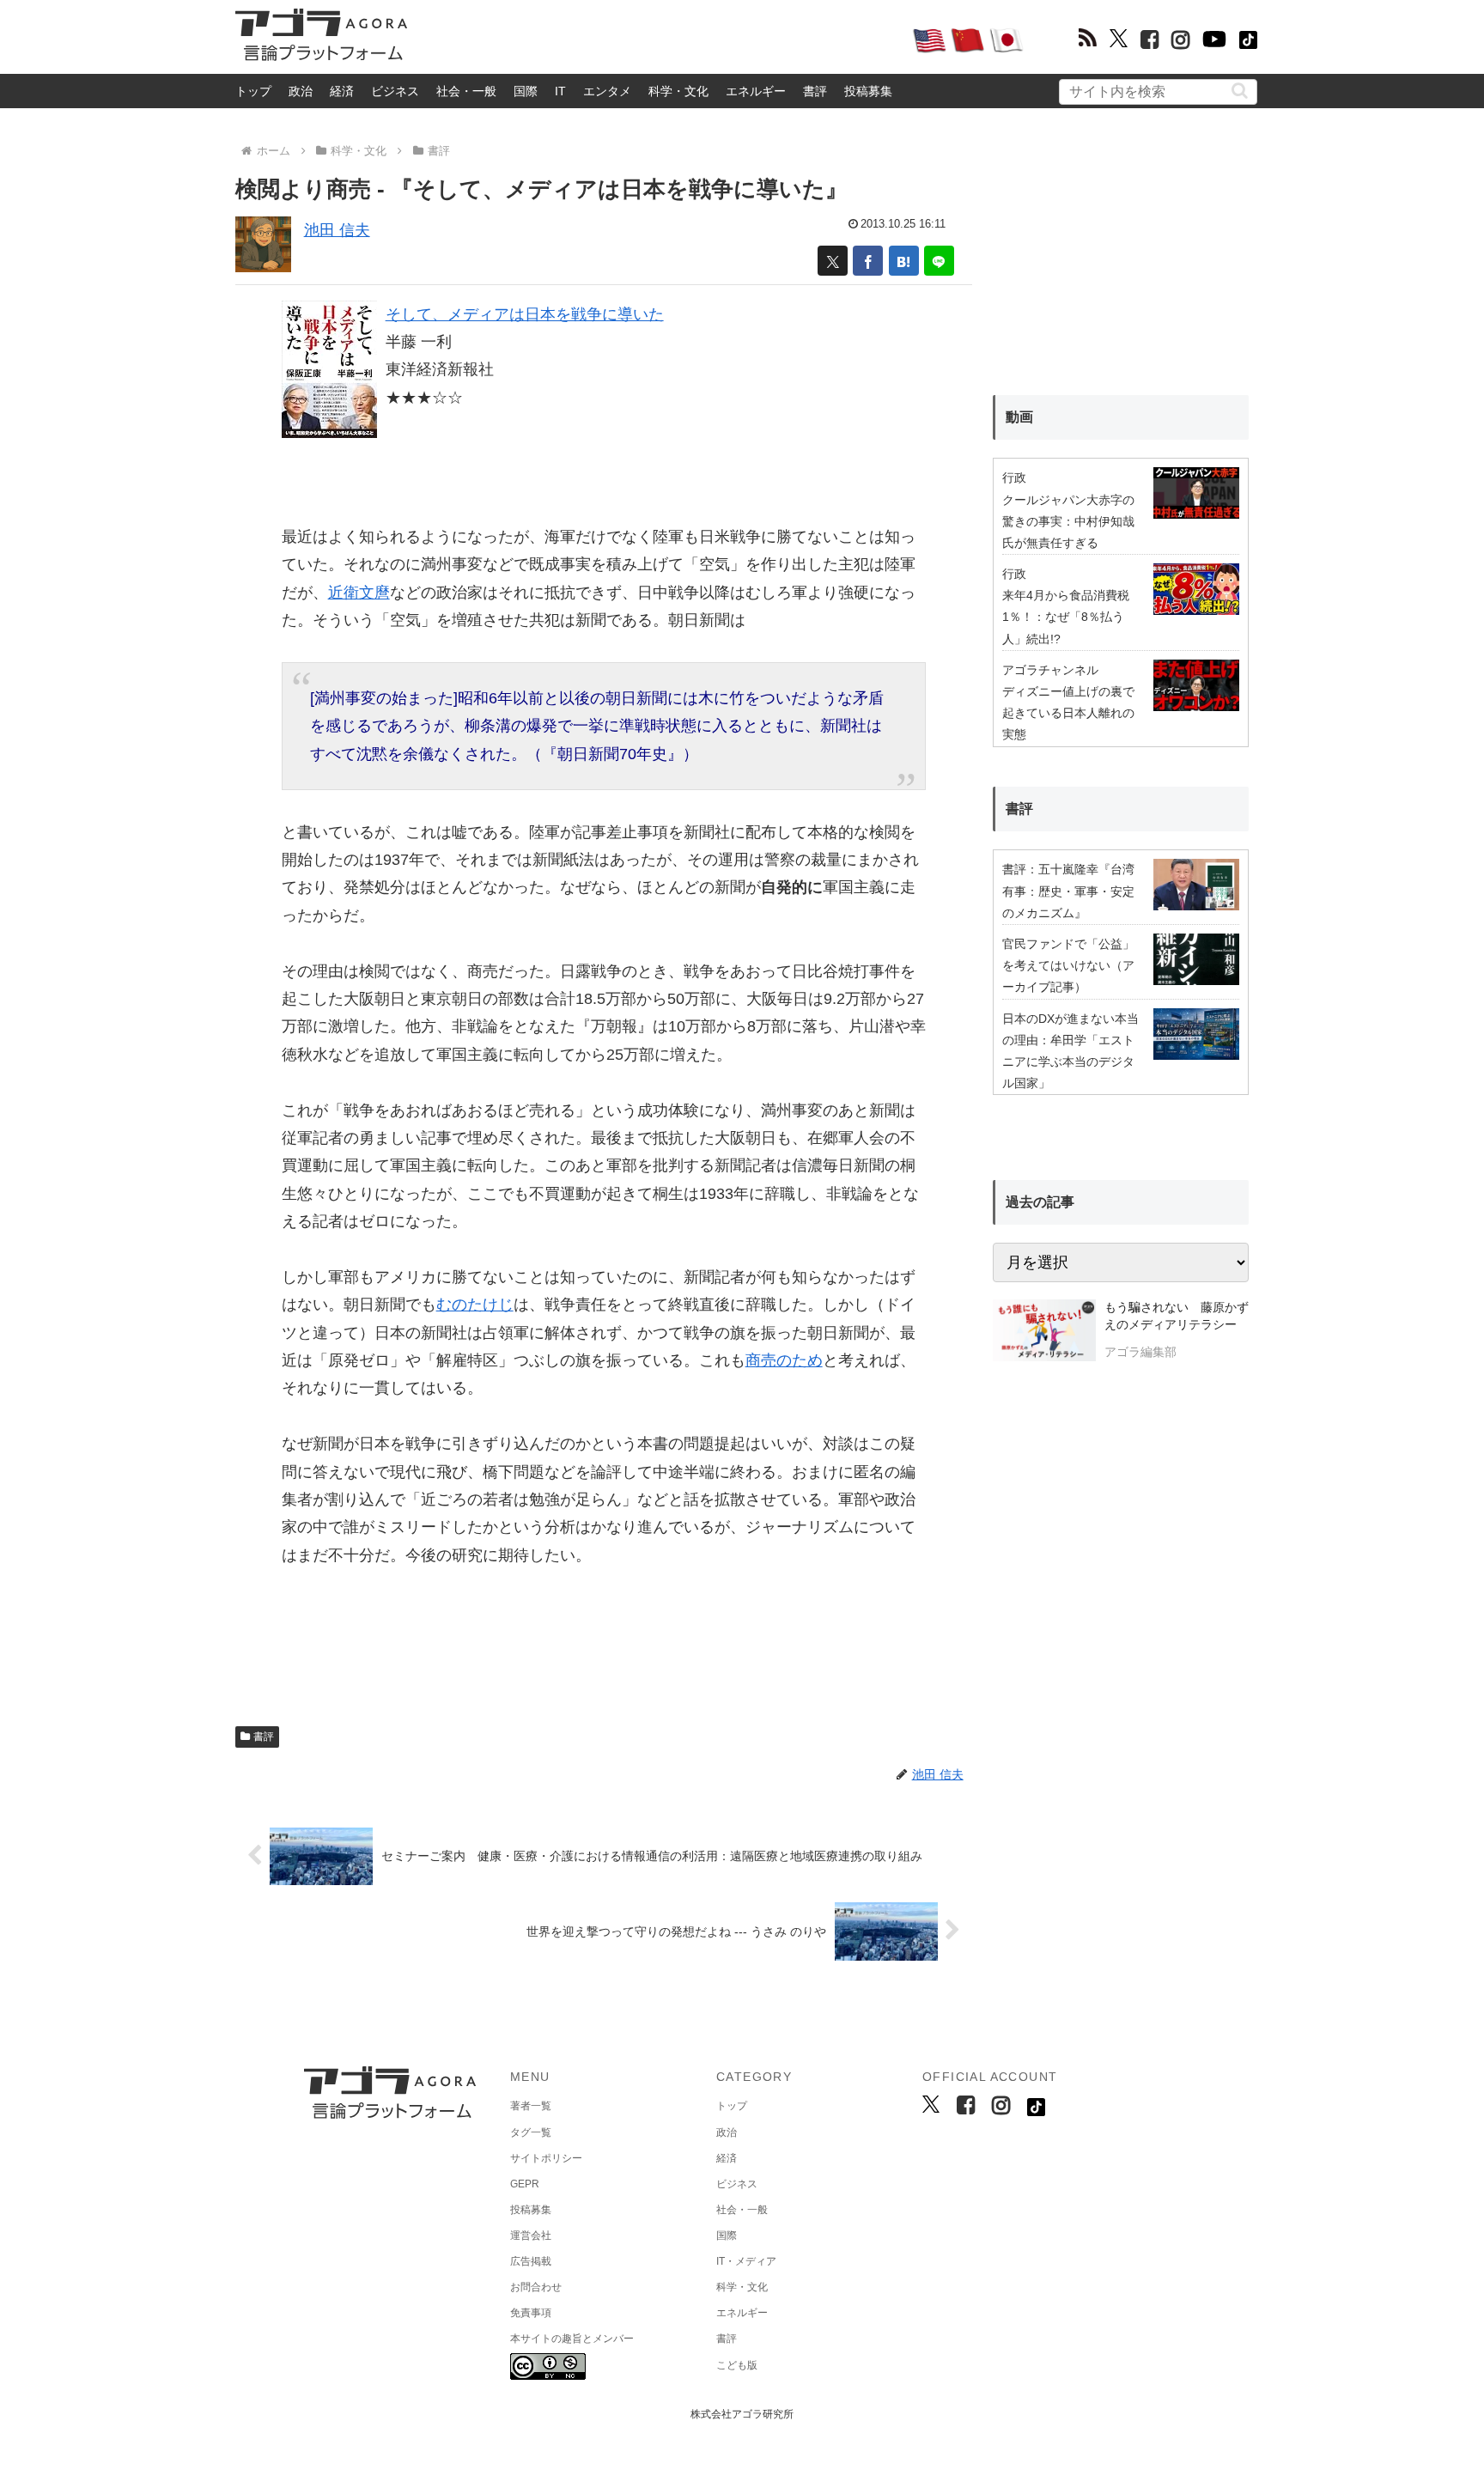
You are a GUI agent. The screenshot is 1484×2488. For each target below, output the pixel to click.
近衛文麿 (359, 593)
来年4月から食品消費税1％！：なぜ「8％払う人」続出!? (1066, 617)
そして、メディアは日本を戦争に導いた (525, 314)
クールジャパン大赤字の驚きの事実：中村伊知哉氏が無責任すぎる (1068, 521)
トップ (253, 91)
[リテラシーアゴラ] (1044, 1332)
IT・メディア (746, 2261)
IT (560, 91)
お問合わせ (536, 2287)
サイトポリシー (546, 2158)
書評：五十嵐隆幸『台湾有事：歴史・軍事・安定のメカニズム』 (1068, 891)
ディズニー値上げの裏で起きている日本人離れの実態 (1068, 713)
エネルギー (756, 91)
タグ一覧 (531, 2132)
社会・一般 (466, 91)
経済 (342, 91)
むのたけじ (475, 1305)
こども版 (737, 2365)
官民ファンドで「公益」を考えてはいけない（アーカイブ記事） (1068, 965)
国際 (526, 91)
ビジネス (395, 91)
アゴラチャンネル (1050, 670)
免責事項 (531, 2313)
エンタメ (607, 91)
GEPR (525, 2184)
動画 (1019, 417)
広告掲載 (531, 2261)
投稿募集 (868, 91)
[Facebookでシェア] (868, 261)
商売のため (784, 1360)
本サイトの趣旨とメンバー (572, 2339)
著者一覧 (531, 2106)
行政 (1014, 478)
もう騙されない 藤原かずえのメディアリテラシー (1177, 1316)
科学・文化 (678, 91)
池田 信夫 (337, 230)
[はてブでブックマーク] (904, 261)
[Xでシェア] (833, 261)
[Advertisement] (660, 40)
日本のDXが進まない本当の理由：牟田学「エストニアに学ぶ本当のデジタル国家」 (1070, 1051)
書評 (815, 91)
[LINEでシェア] (939, 261)
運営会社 (531, 2236)
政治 (301, 91)
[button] (1240, 91)
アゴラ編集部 (1140, 1352)
